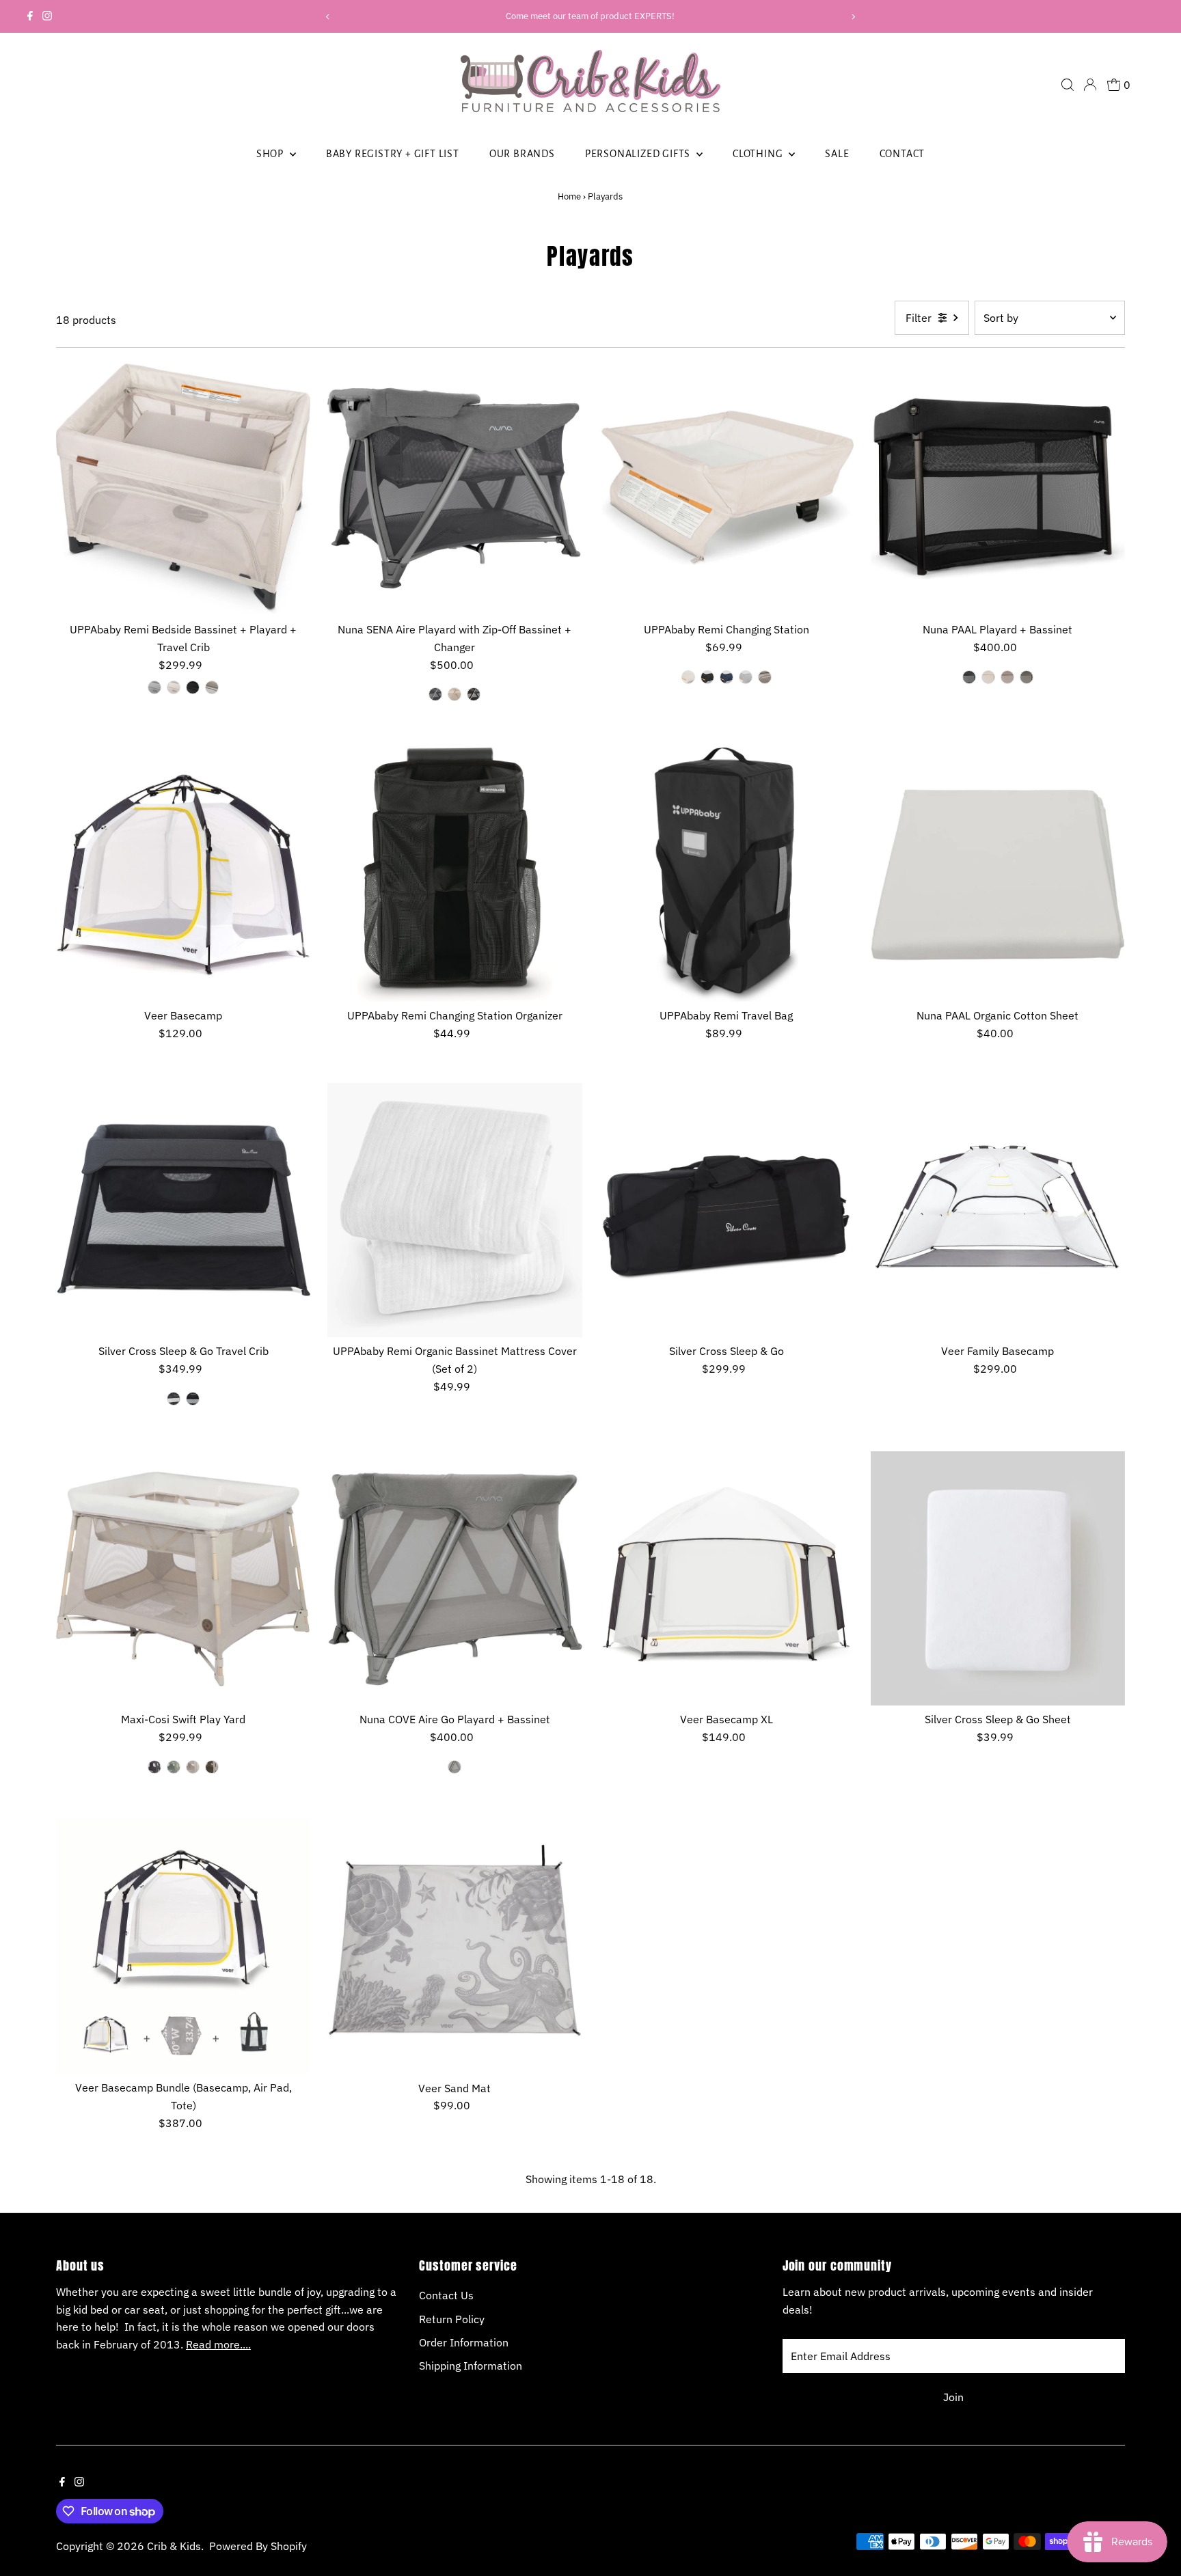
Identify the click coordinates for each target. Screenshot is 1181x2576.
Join (953, 2397)
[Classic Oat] (193, 1767)
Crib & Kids (174, 2546)
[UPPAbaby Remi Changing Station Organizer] (454, 875)
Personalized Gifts (639, 154)
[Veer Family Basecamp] (998, 1210)
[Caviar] (474, 694)
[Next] (853, 17)
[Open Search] (1068, 85)
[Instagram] (47, 16)
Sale (837, 154)
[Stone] (174, 1399)
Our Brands (522, 154)
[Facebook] (30, 16)
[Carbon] (193, 1399)
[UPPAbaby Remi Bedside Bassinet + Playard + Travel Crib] (183, 489)
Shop (271, 154)
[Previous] (328, 17)
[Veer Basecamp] (183, 875)
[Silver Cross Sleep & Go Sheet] (998, 1578)
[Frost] (454, 1767)
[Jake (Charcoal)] (193, 687)
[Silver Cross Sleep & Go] (727, 1210)
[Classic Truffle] (212, 1767)
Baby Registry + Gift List (393, 154)
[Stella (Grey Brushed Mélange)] (154, 687)
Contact (902, 154)
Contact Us (446, 2295)
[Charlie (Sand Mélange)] (174, 687)
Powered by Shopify (258, 2546)
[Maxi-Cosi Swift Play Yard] (183, 1578)
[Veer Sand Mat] (454, 1947)
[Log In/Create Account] (1090, 85)
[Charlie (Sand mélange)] (688, 677)
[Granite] (435, 694)
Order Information (464, 2342)
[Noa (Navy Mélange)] (727, 677)
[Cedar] (1007, 677)
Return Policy (452, 2319)
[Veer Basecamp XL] (727, 1578)
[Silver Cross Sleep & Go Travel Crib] (183, 1210)
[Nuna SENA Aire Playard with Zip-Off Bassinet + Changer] (454, 489)
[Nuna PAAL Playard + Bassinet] (998, 489)
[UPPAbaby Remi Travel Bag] (727, 875)
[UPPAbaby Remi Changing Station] (727, 489)
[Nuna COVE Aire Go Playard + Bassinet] (454, 1578)
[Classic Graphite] (154, 1767)
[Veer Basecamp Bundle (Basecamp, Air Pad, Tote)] (183, 1947)
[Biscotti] (454, 694)
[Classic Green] (174, 1767)
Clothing (759, 154)
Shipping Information (471, 2366)
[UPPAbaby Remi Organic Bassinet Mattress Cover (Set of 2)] (454, 1210)
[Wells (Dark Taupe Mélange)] (212, 687)
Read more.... (218, 2344)
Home (569, 196)
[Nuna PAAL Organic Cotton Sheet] (998, 875)
